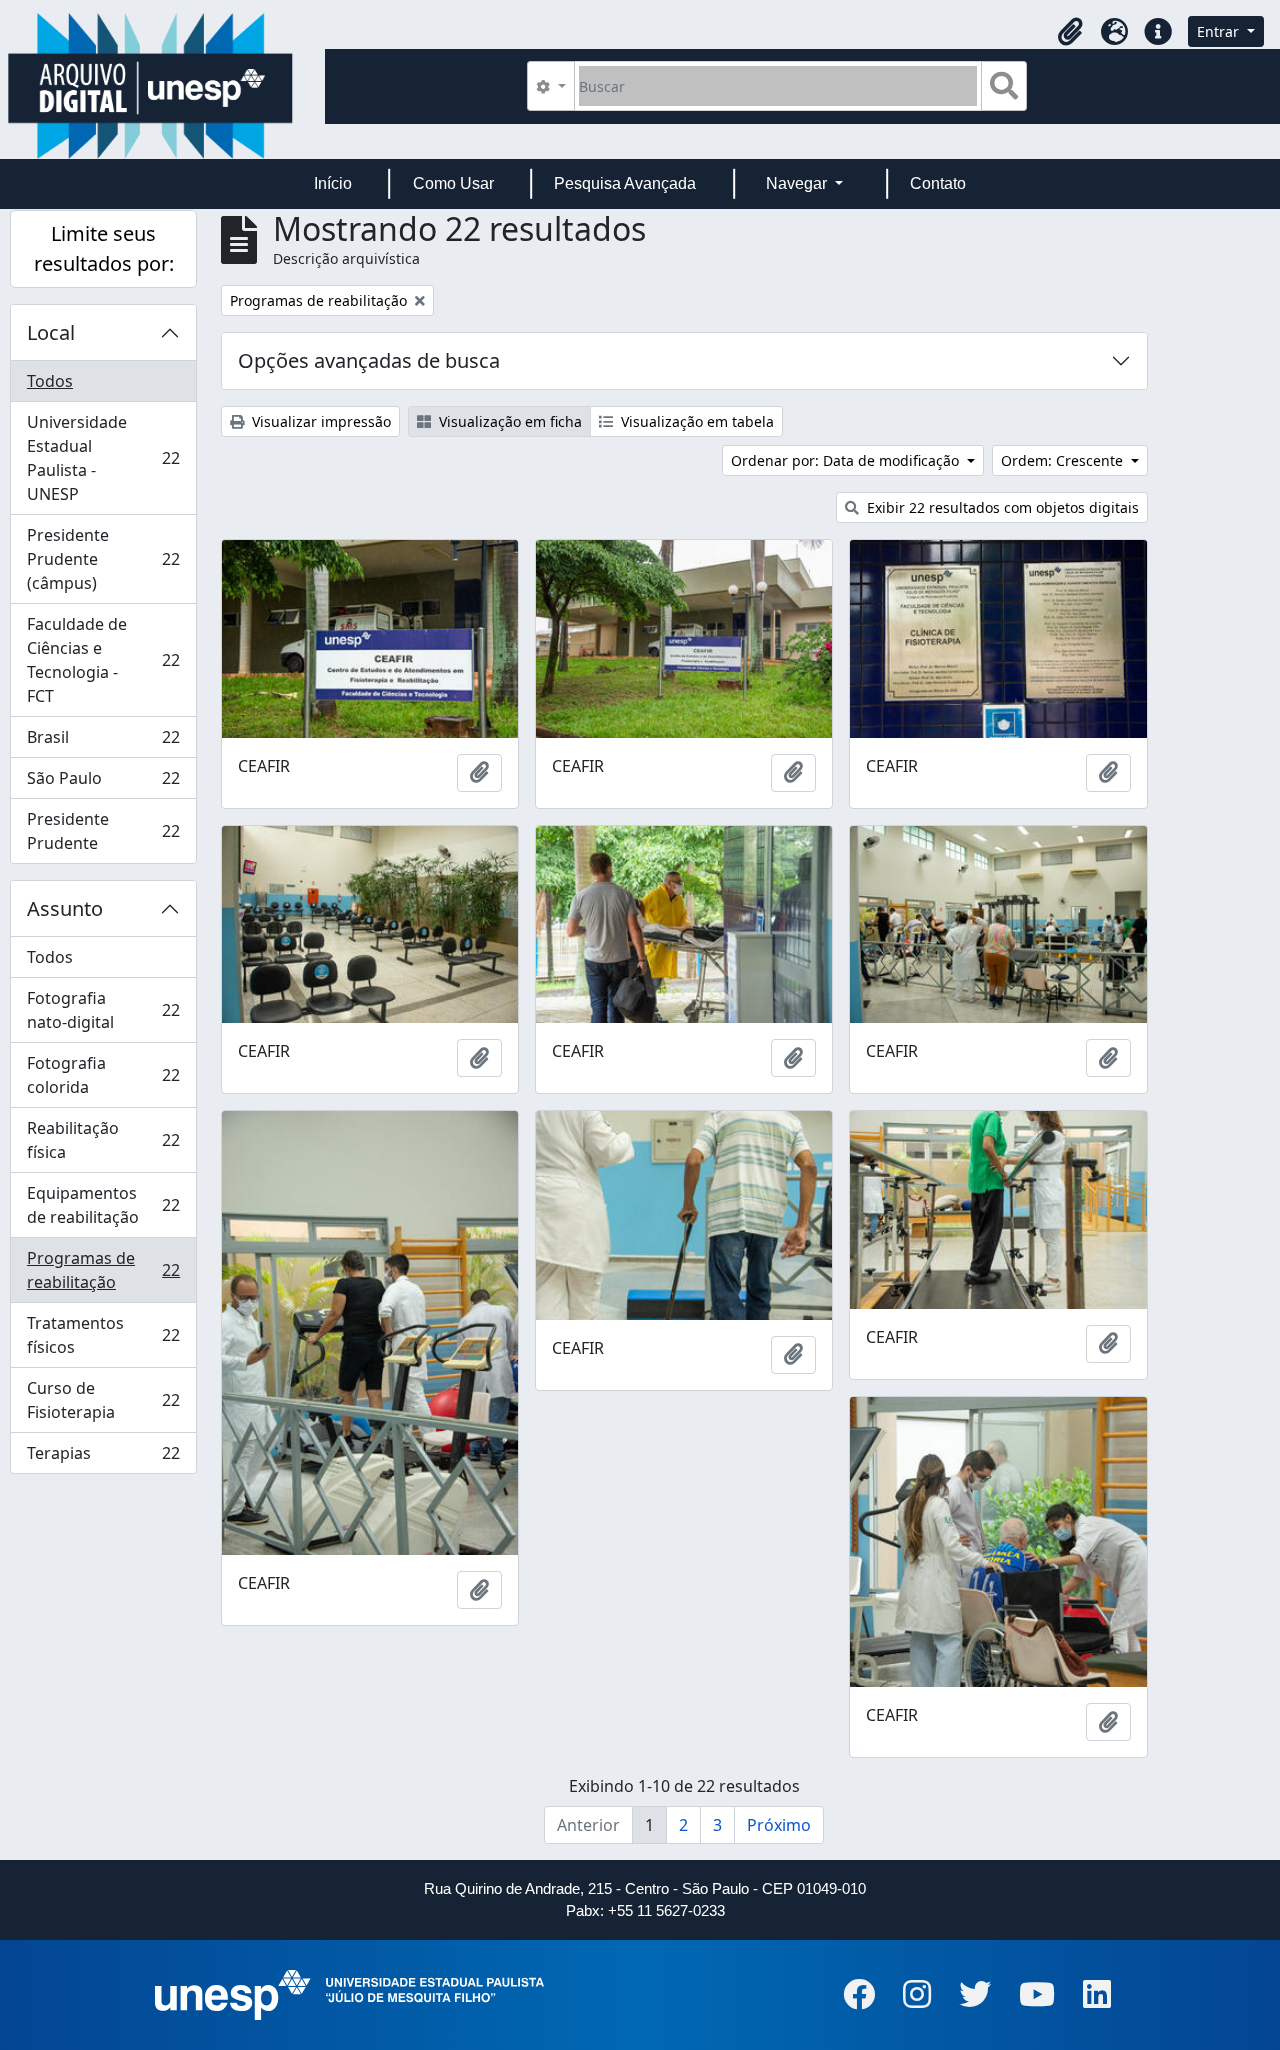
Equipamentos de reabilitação (103, 1205)
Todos (50, 381)
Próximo (779, 1825)
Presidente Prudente (103, 831)
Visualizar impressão (319, 421)
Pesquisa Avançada (625, 183)
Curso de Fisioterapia (103, 1400)
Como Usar (453, 183)
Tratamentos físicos (103, 1335)
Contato (938, 183)
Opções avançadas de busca (369, 360)
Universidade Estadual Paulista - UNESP (103, 458)
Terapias (103, 1457)
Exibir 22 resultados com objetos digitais (1001, 507)
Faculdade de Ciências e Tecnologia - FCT (103, 660)
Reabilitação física (103, 1140)
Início (333, 183)
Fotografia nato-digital (103, 1010)
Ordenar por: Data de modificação (847, 460)
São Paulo (103, 783)
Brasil (103, 742)
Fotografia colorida (103, 1075)
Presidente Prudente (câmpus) (103, 559)
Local (51, 332)
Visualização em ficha (508, 421)
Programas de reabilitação (103, 1270)
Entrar (1220, 31)
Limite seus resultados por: (104, 248)
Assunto (65, 908)
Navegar (798, 183)
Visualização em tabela (695, 421)
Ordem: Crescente (1064, 460)
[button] (1070, 32)
